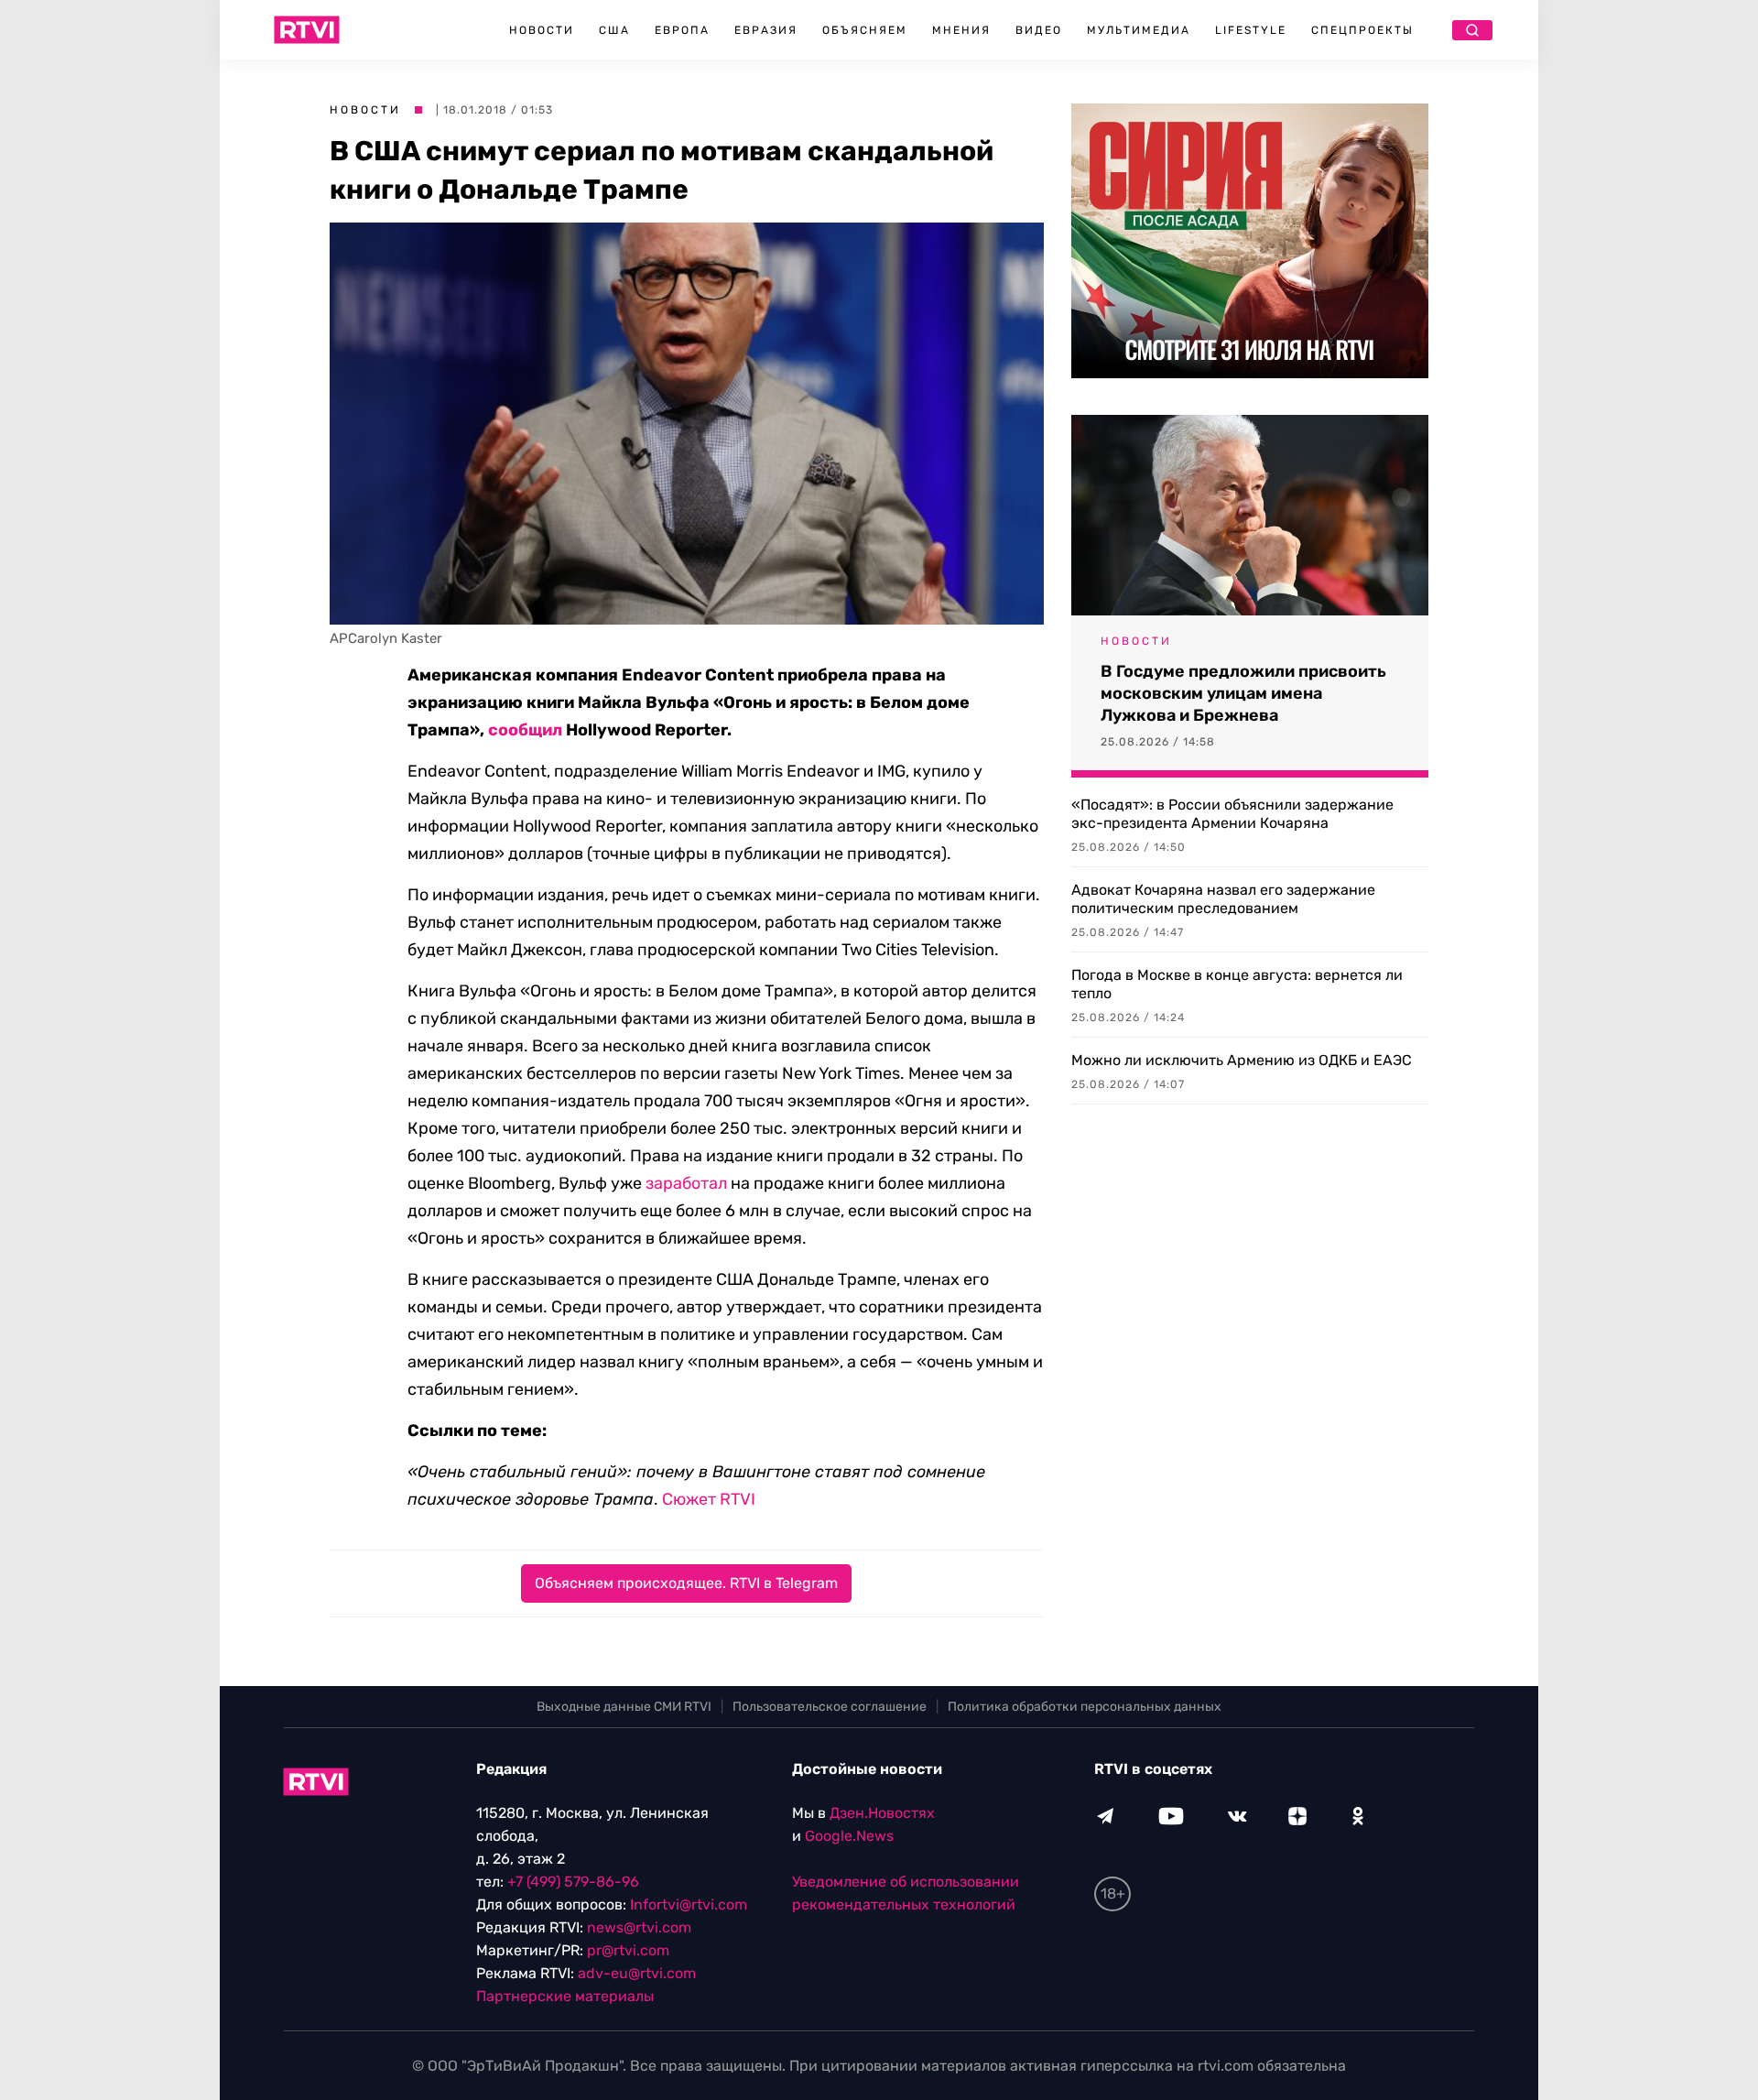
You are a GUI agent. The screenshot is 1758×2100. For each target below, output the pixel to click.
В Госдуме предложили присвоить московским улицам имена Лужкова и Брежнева (1243, 693)
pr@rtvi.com (628, 1950)
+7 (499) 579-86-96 (573, 1882)
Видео (1039, 30)
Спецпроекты (1362, 30)
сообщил (525, 730)
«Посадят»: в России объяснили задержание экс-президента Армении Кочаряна (1232, 814)
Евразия (766, 30)
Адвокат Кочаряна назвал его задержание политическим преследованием (1223, 899)
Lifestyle (1251, 30)
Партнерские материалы (565, 1996)
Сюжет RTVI (709, 1499)
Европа (682, 30)
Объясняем (865, 30)
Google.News (849, 1836)
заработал (686, 1183)
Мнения (961, 30)
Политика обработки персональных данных (1085, 1707)
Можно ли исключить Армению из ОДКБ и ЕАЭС (1242, 1060)
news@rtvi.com (639, 1927)
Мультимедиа (1139, 30)
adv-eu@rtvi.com (637, 1973)
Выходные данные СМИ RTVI (624, 1707)
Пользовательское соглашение (830, 1707)
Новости (542, 30)
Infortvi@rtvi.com (689, 1904)
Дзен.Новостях (882, 1813)
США (614, 30)
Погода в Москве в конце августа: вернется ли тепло (1237, 984)
